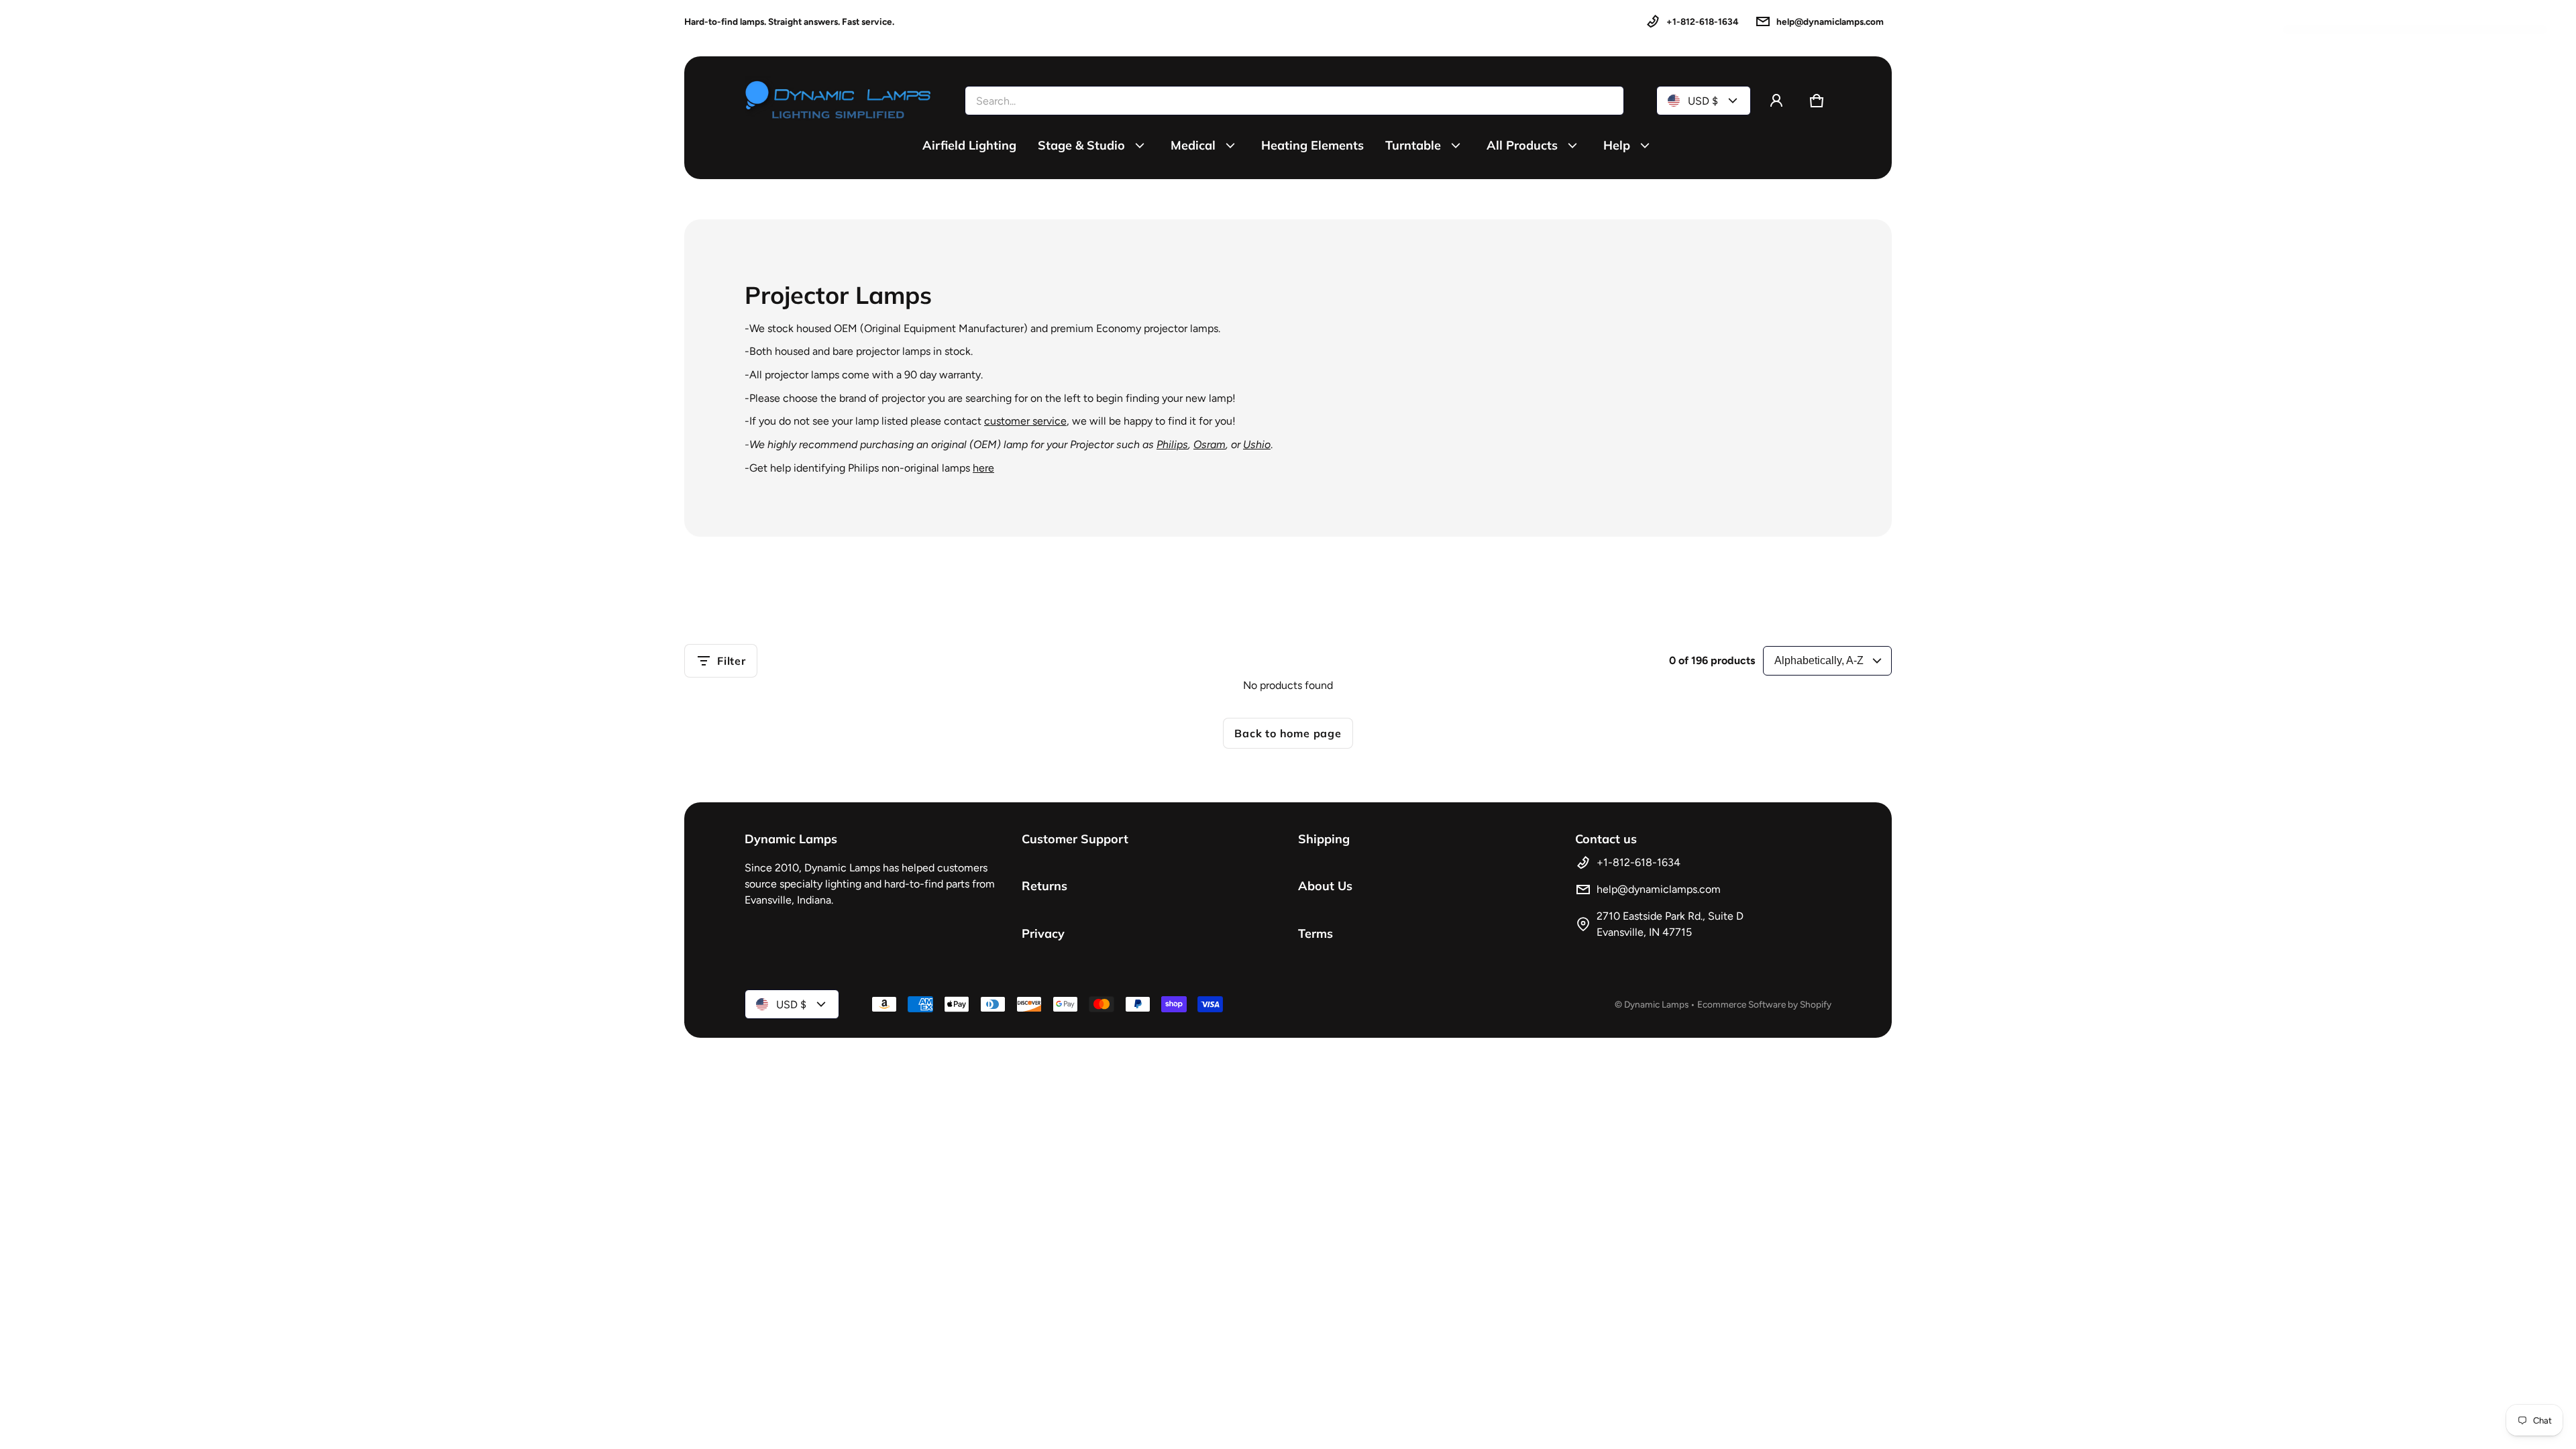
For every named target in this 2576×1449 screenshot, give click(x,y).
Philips (1172, 444)
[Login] (1776, 101)
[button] (1817, 101)
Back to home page (1288, 733)
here (983, 468)
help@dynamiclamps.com (1830, 21)
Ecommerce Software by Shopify (1764, 1004)
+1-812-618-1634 (1703, 21)
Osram (1210, 444)
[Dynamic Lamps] (839, 101)
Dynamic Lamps (1656, 1004)
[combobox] (1294, 101)
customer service (1025, 421)
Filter (732, 661)
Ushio (1257, 444)
